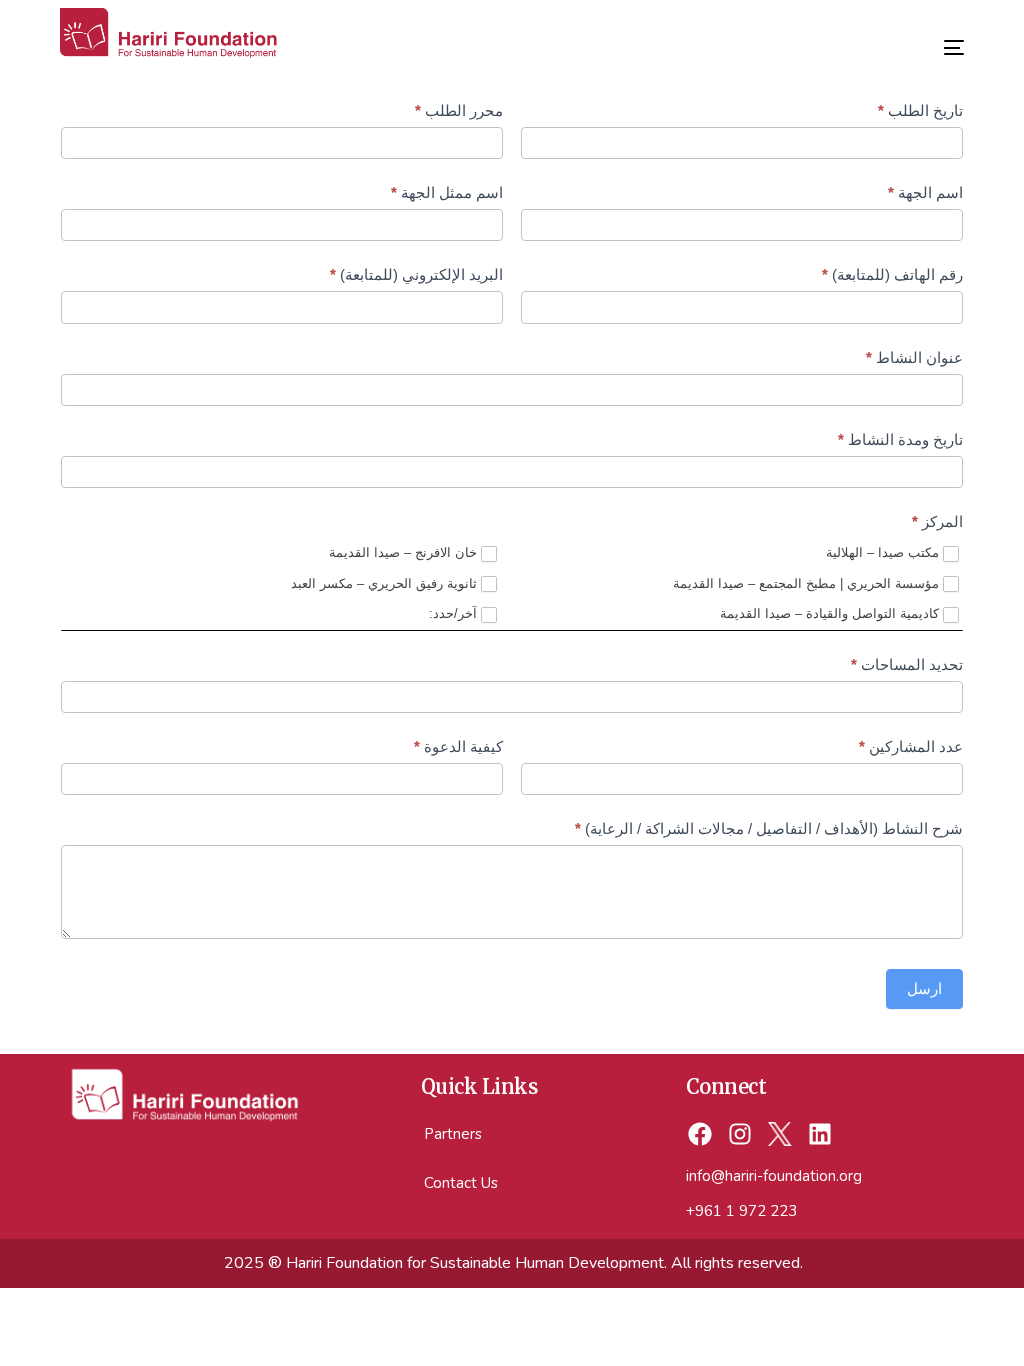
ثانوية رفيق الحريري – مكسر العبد (386, 583)
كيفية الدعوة (458, 746)
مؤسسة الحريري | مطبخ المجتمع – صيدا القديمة (808, 583)
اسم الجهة (925, 192)
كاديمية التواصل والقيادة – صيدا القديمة (831, 613)
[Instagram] (740, 1134)
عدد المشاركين (911, 746)
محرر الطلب (459, 110)
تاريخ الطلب (920, 110)
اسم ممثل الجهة (447, 192)
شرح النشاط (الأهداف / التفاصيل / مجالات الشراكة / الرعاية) (769, 828)
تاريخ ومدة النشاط (900, 439)
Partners (453, 1134)
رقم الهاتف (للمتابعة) (892, 274)
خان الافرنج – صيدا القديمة (405, 552)
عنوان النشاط (914, 357)
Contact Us (461, 1183)
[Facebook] (700, 1134)
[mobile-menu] (939, 40)
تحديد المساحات (907, 664)
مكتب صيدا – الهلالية (884, 552)
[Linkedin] (819, 1134)
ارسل (924, 988)
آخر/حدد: (455, 613)
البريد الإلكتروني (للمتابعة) (416, 274)
